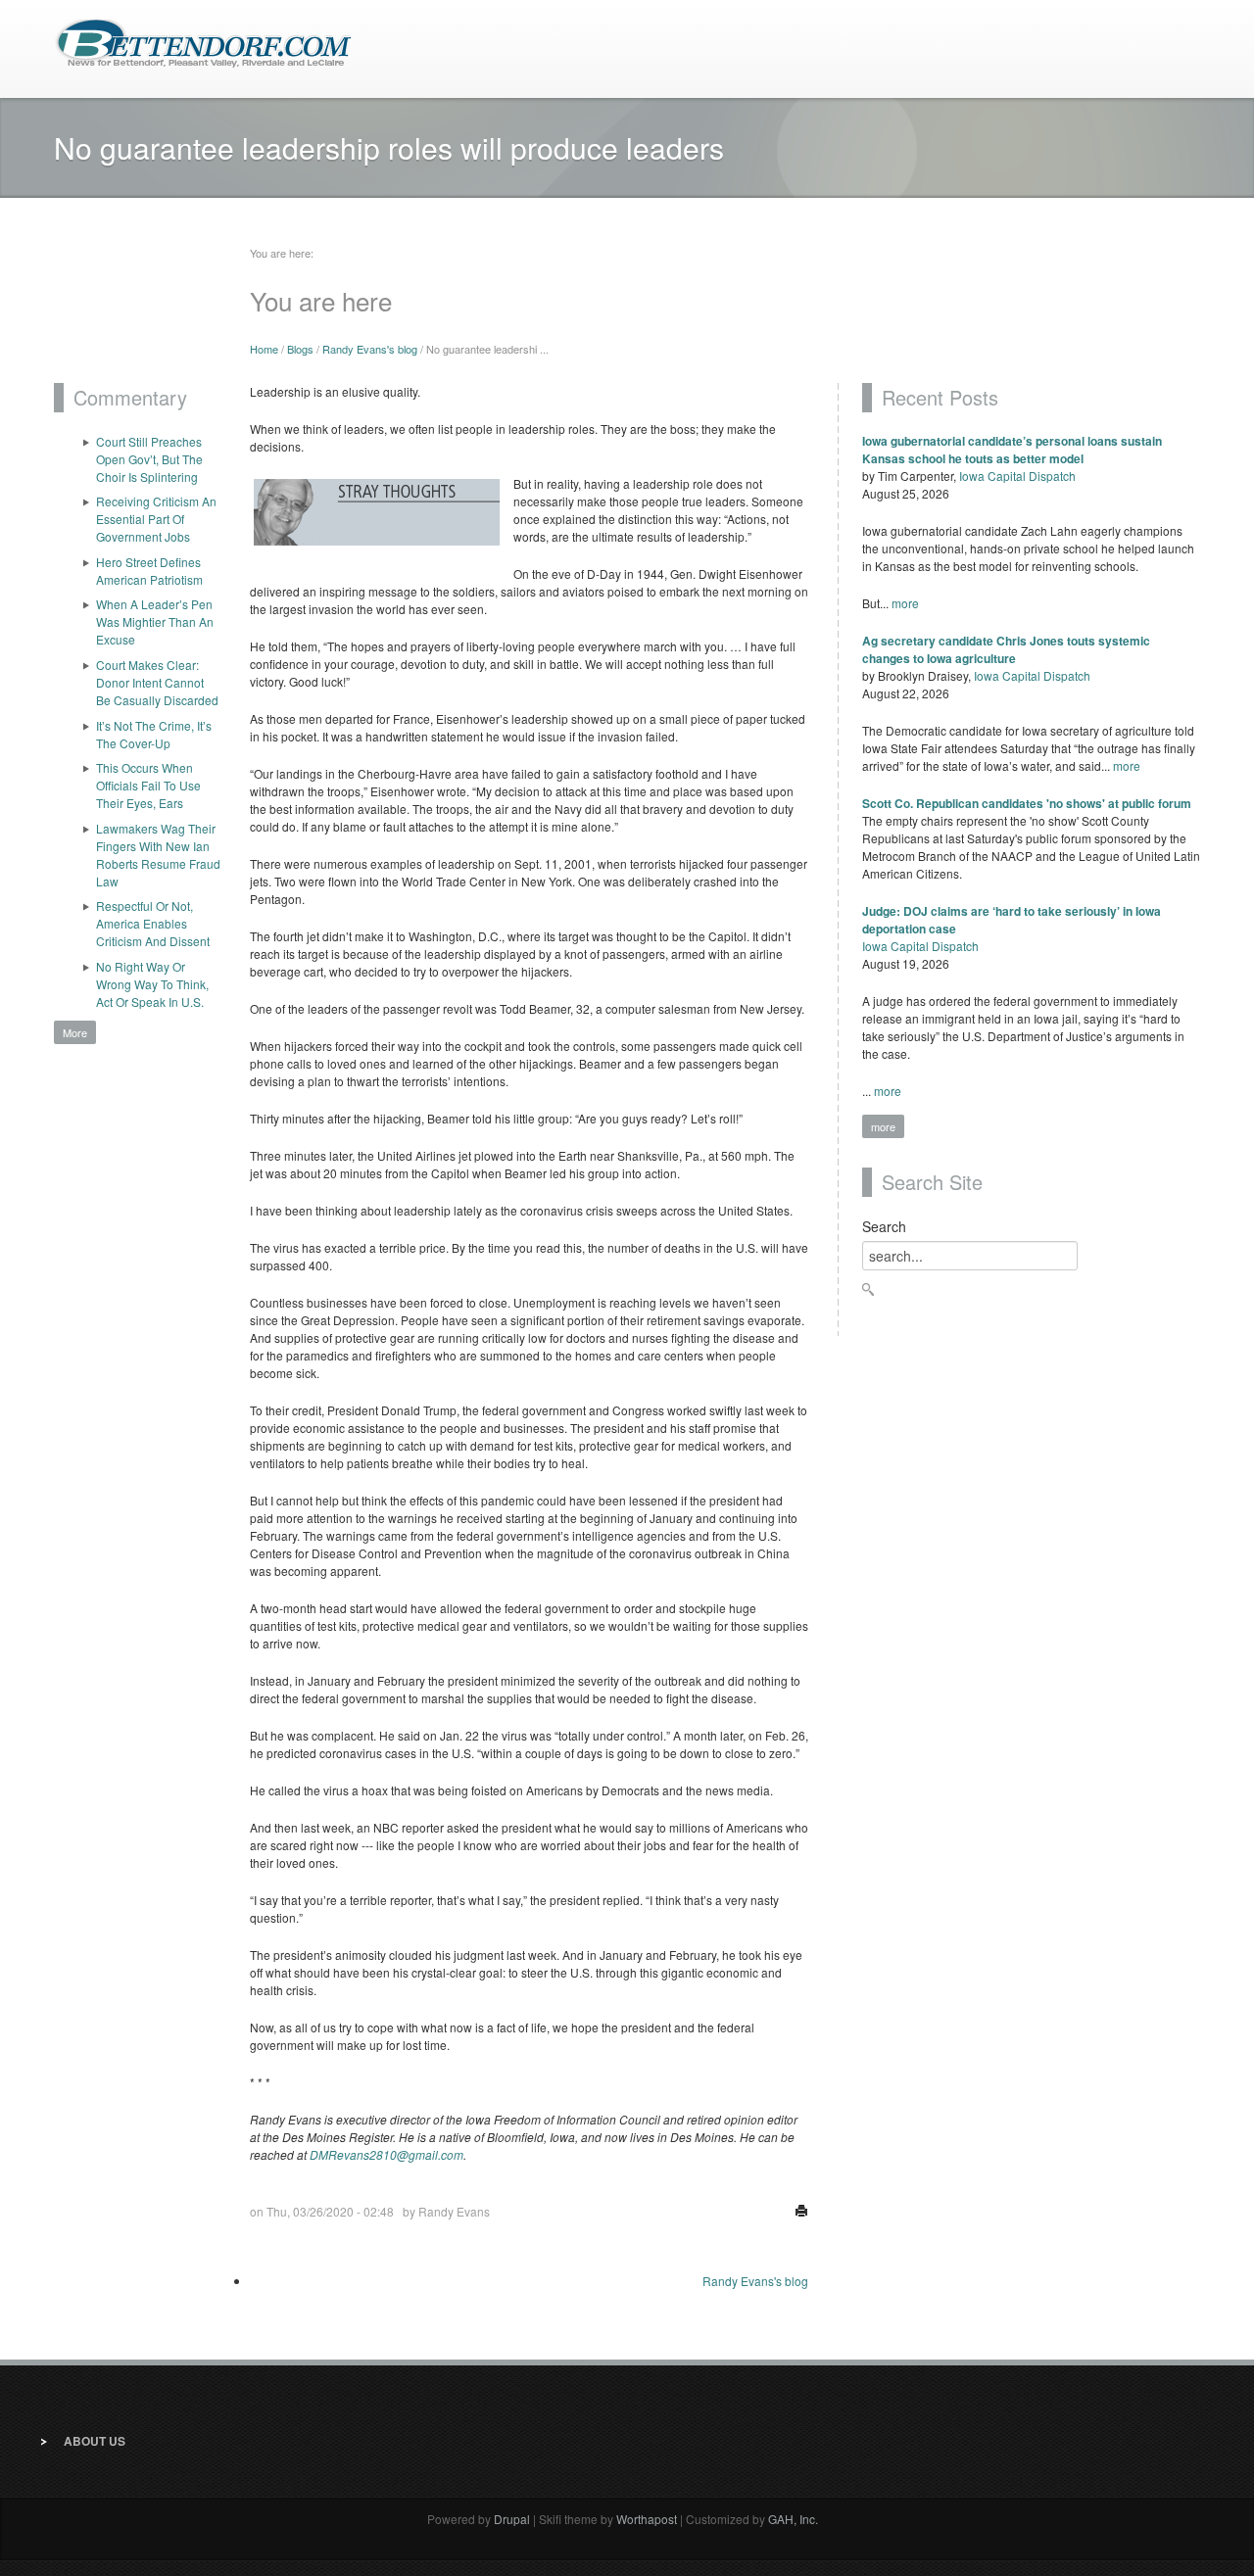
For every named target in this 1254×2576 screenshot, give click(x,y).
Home (264, 349)
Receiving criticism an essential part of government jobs (156, 519)
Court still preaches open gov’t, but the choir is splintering (149, 459)
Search (884, 1226)
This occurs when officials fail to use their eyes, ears (148, 785)
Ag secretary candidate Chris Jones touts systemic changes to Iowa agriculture (1006, 649)
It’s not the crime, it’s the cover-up (154, 734)
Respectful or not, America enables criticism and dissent (153, 923)
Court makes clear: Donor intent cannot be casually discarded (157, 682)
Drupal (512, 2519)
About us (95, 2441)
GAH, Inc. (793, 2519)
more (905, 603)
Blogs (300, 349)
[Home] (203, 42)
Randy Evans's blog (370, 349)
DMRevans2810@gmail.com (386, 2154)
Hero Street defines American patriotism (149, 571)
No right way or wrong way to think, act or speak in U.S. (152, 984)
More (75, 1032)
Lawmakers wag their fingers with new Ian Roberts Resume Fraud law (158, 855)
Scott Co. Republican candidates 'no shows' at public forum (1027, 803)
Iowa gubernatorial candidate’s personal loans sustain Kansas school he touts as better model (1012, 450)
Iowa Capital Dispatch (1017, 476)
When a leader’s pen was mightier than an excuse (155, 621)
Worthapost (647, 2519)
